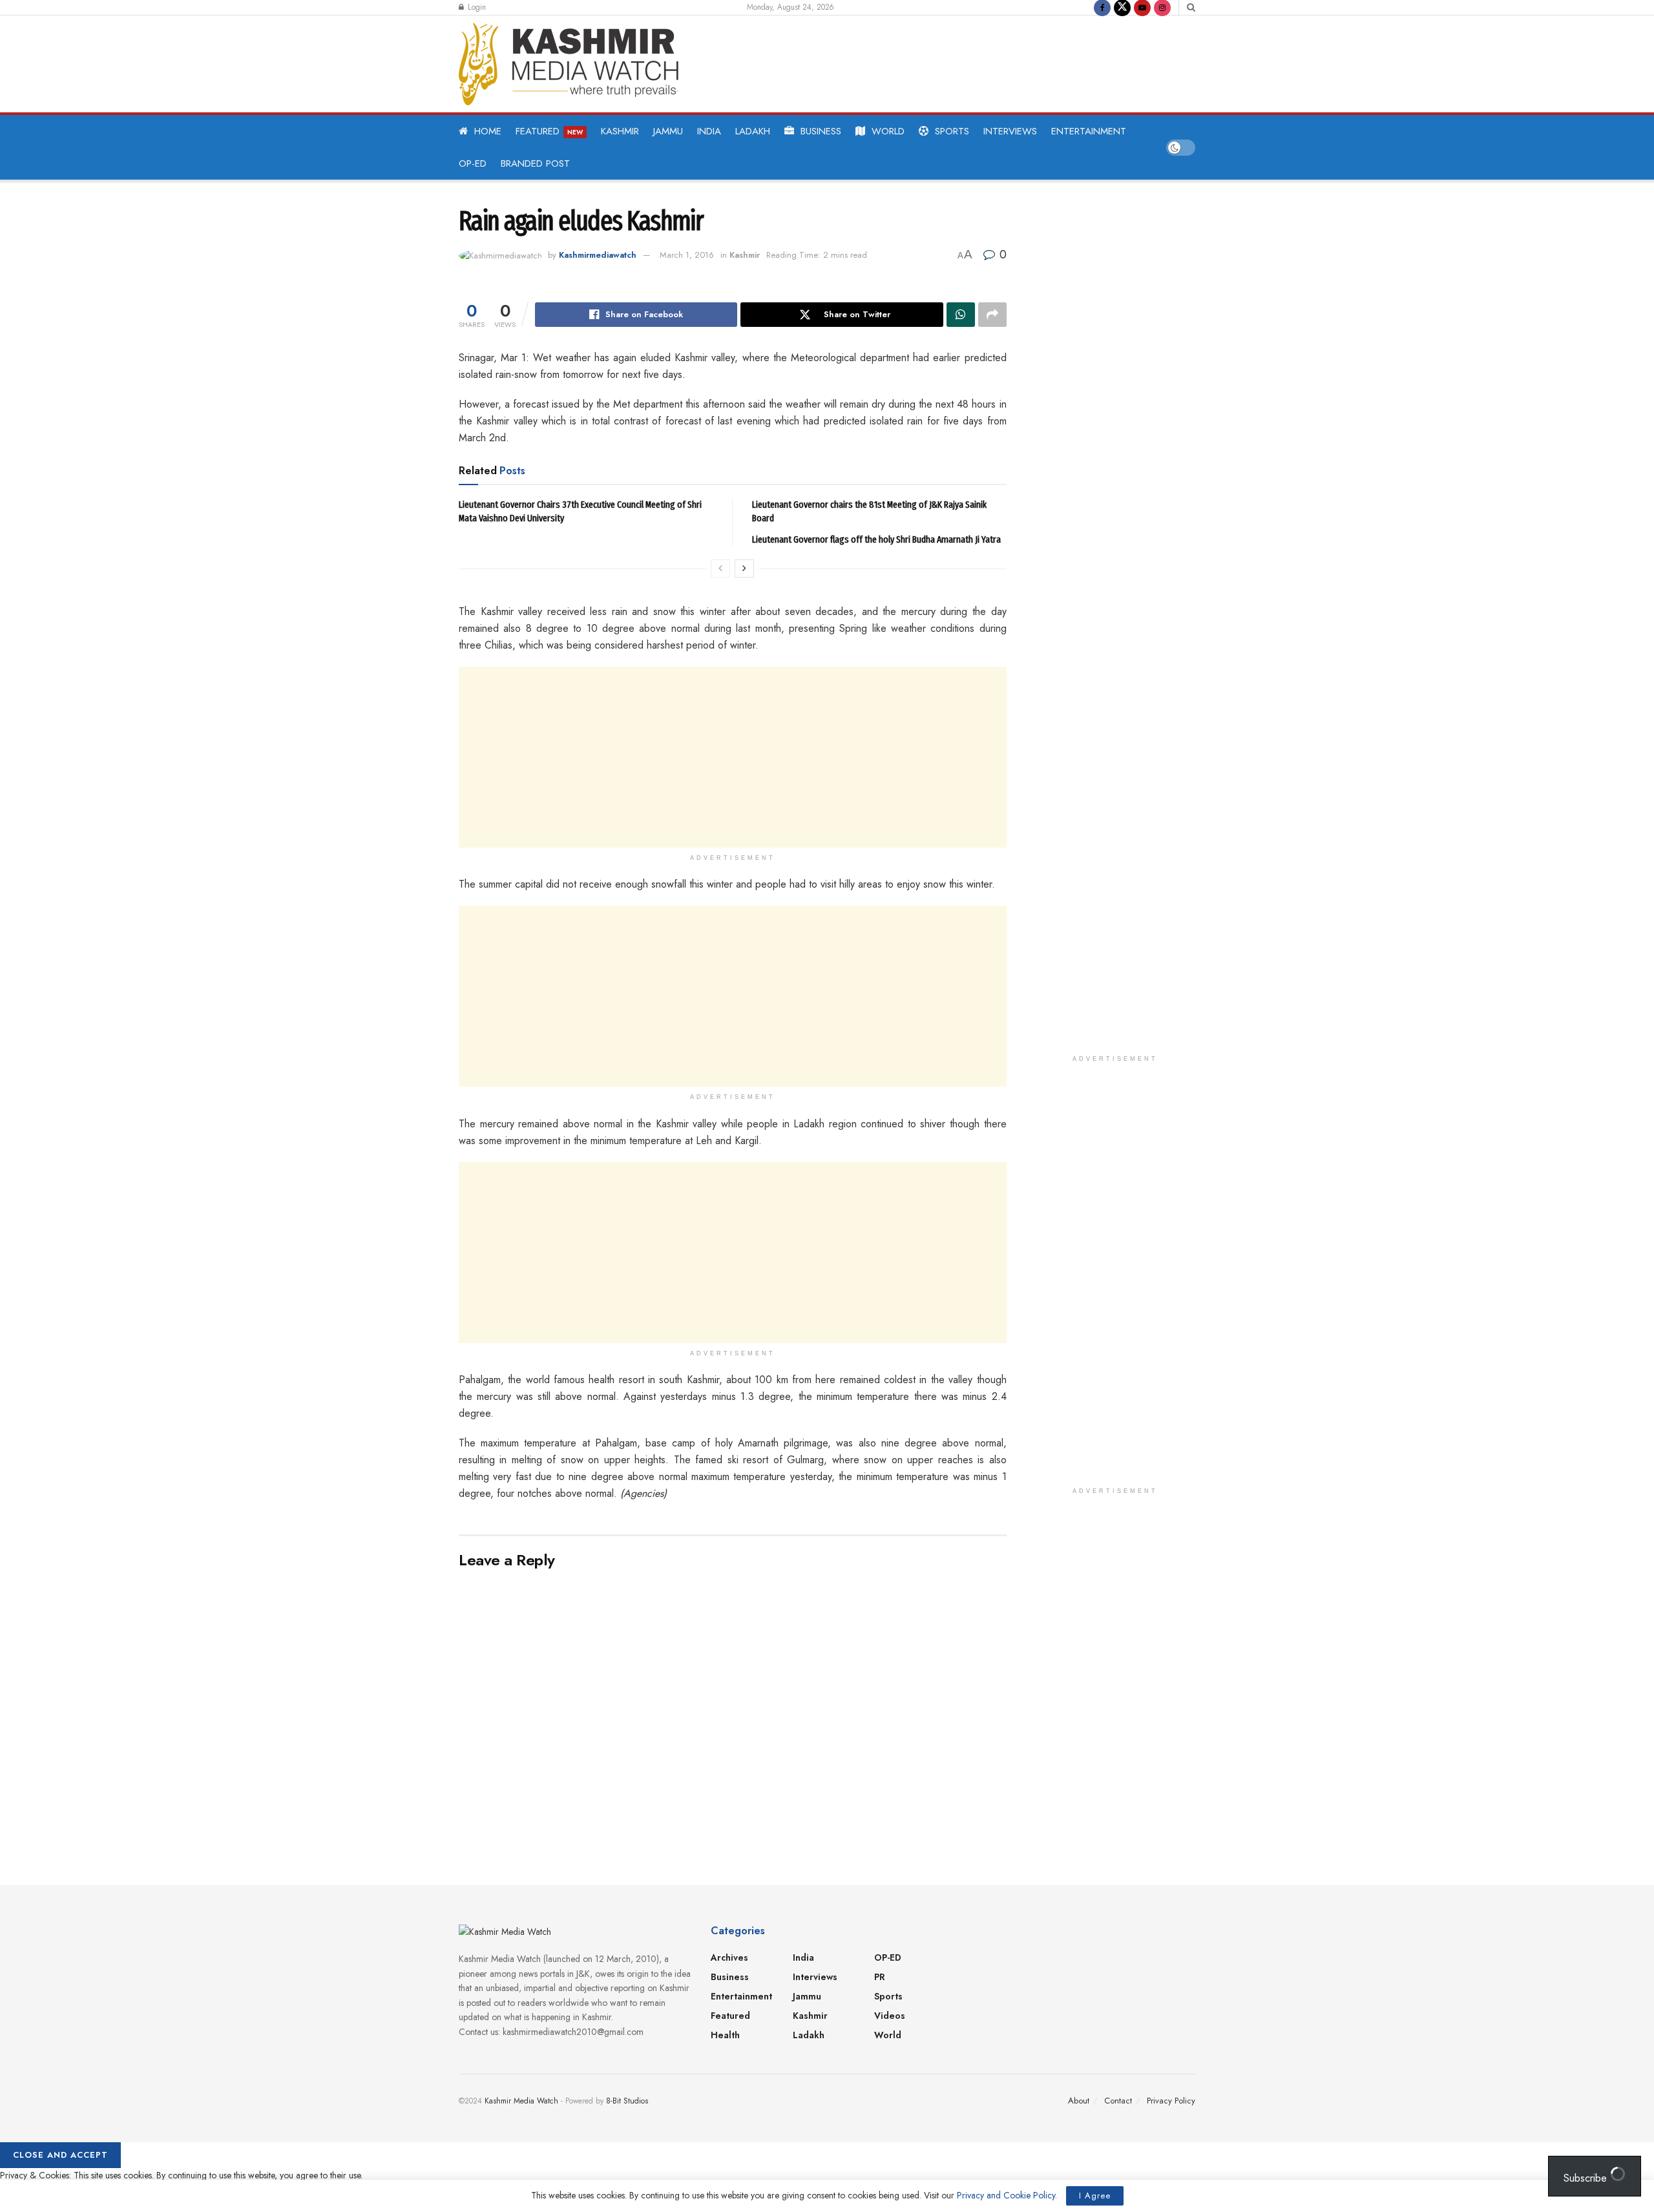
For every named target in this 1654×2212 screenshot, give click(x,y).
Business (821, 131)
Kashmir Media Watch (521, 2101)
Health (725, 2035)
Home (488, 131)
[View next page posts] (744, 569)
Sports (952, 131)
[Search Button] (1191, 7)
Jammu (668, 131)
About (1079, 2101)
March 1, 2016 (687, 255)
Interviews (1010, 131)
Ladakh (753, 131)
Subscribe (1587, 2178)
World (888, 131)
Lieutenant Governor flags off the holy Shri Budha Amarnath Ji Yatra (876, 539)
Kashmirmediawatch (598, 255)
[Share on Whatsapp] (961, 315)
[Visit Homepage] (569, 64)
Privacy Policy (1171, 2101)
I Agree (1095, 2196)
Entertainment (1089, 131)
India (709, 131)
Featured (549, 131)
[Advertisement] (946, 61)
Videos (890, 2016)
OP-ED (473, 163)
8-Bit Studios (627, 2101)
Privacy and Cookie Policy (1006, 2195)
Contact (1118, 2101)
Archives (729, 1957)
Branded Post (535, 163)
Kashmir (620, 131)
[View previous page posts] (720, 569)
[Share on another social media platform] (992, 315)
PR (880, 1977)
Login (476, 7)
